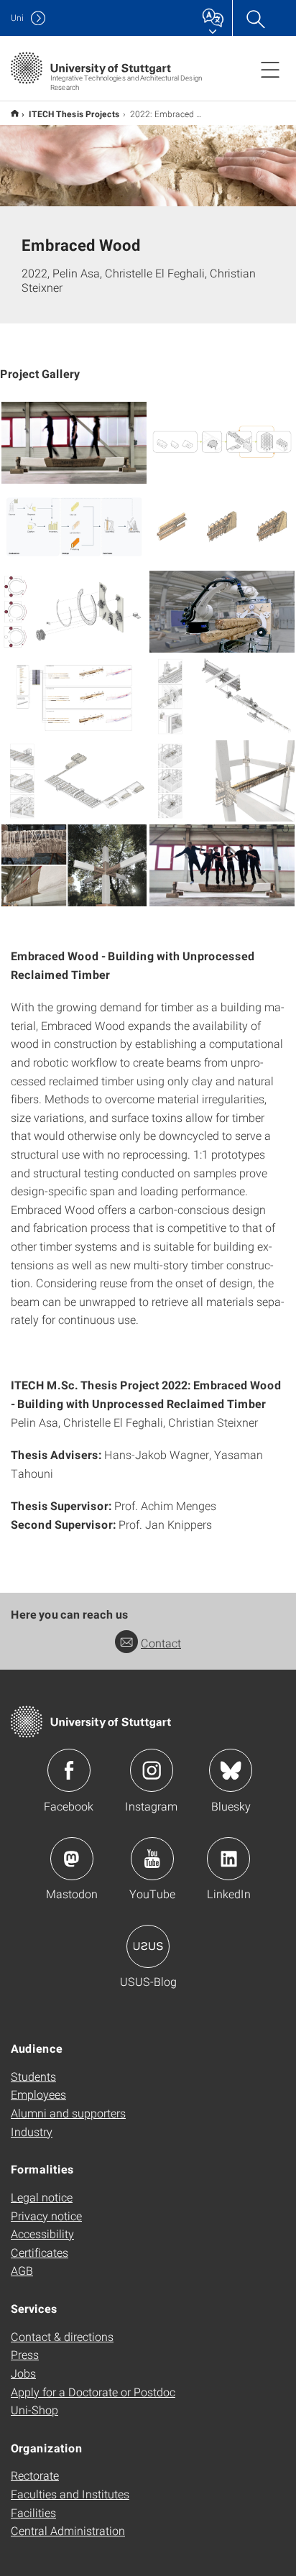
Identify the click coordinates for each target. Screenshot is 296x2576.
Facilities (33, 2512)
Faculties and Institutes (70, 2494)
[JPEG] (74, 443)
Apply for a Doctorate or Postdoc (93, 2392)
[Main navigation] (270, 69)
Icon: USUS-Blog (148, 1946)
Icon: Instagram (152, 1770)
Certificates (40, 2252)
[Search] (255, 18)
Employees (38, 2094)
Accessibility (42, 2234)
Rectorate (35, 2475)
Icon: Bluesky (231, 1770)
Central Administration (68, 2530)
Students (33, 2076)
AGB (22, 2270)
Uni (17, 18)
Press (25, 2354)
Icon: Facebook (69, 1770)
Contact (161, 1643)
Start (15, 113)
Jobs (23, 2373)
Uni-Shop (34, 2410)
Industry (32, 2131)
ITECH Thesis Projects (74, 114)
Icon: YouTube (152, 1859)
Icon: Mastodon (72, 1859)
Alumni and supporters (68, 2113)
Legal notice (42, 2197)
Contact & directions (62, 2336)
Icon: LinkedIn (228, 1859)
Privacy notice (46, 2216)
